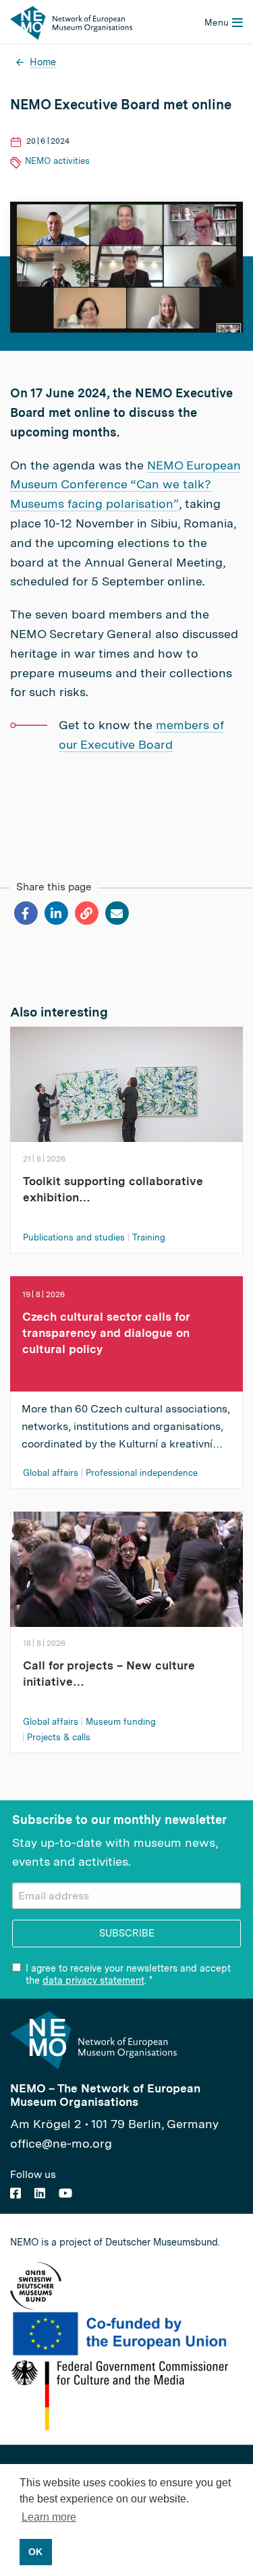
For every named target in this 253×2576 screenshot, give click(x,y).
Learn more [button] (49, 2517)
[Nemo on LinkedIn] (40, 2193)
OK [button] (35, 2552)
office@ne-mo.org (61, 2143)
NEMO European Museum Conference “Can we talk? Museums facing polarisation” (125, 485)
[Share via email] (116, 913)
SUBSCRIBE (127, 1933)
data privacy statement (93, 1980)
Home (43, 62)
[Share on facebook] (25, 913)
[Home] (71, 22)
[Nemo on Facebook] (16, 2193)
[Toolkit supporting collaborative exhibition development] (126, 1091)
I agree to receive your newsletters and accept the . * (128, 1974)
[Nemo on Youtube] (65, 2193)
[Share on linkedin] (56, 913)
